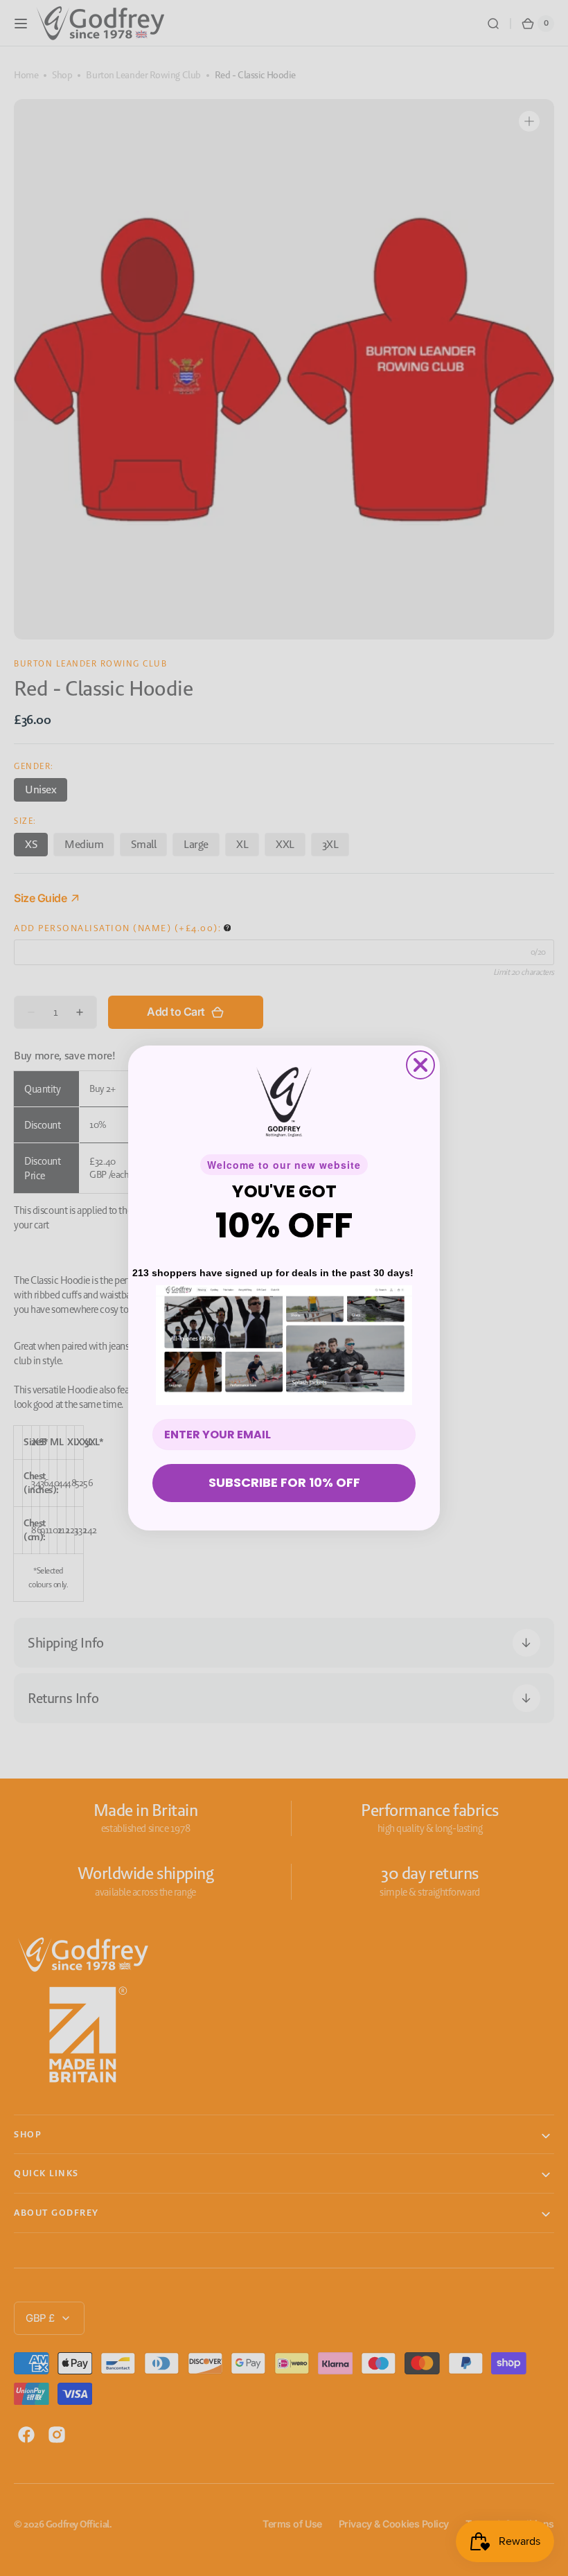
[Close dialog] (420, 1065)
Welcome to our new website (284, 1165)
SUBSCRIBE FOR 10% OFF (284, 1482)
